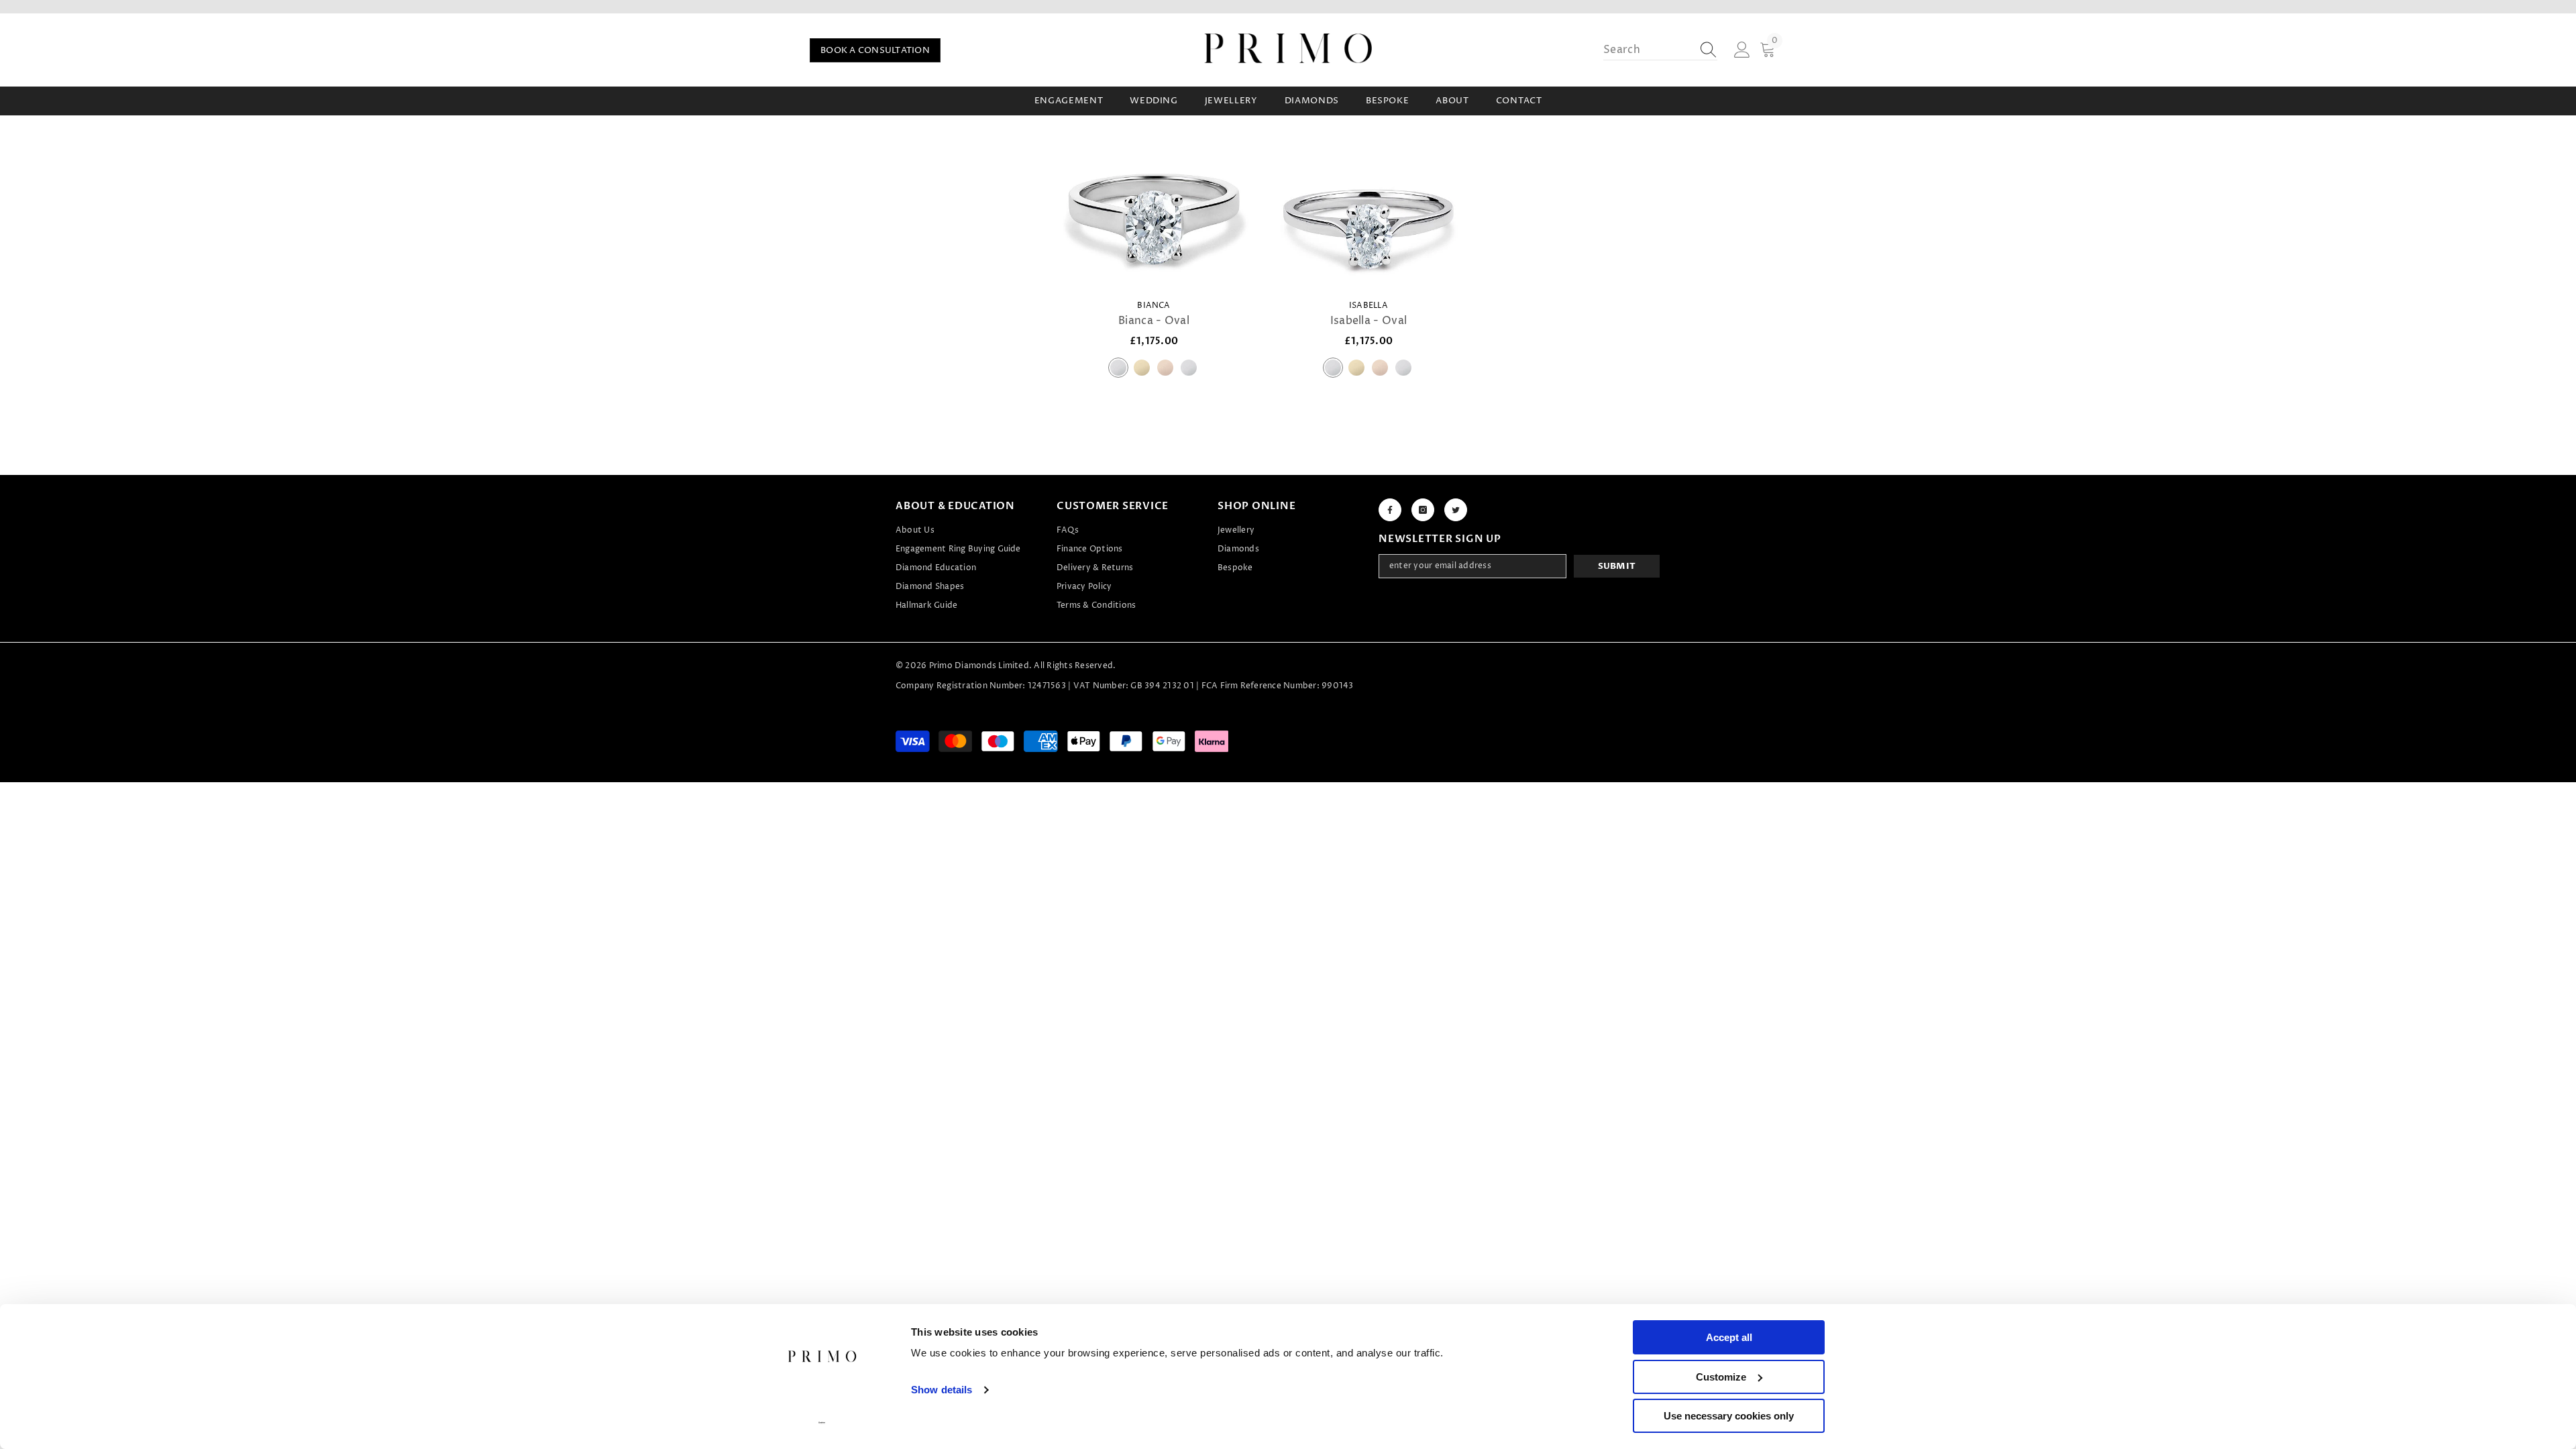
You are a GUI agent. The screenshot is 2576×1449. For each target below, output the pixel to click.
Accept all (1729, 1337)
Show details (942, 1390)
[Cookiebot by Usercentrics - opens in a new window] (822, 1423)
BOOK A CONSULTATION (875, 50)
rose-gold (1165, 368)
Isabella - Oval (1369, 321)
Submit (1617, 566)
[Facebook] (1390, 510)
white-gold (1189, 368)
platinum (1118, 368)
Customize (1721, 1377)
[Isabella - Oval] (1368, 219)
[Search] (1660, 50)
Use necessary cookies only (1729, 1416)
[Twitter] (1456, 510)
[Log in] (1742, 50)
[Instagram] (1423, 510)
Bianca (1153, 306)
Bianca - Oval (1154, 321)
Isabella (1368, 306)
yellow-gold (1142, 368)
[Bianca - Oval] (1154, 219)
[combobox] (1648, 50)
